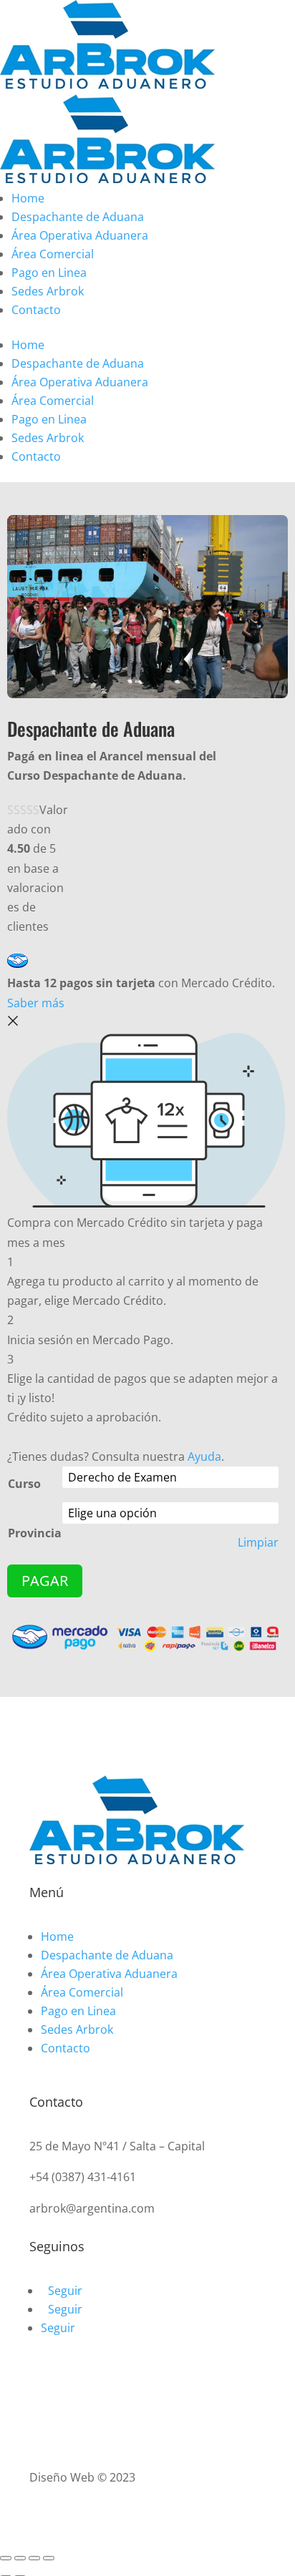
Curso (24, 1484)
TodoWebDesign (183, 2477)
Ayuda (204, 1456)
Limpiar (258, 1543)
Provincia (35, 1533)
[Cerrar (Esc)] (6, 2558)
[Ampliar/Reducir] (49, 2558)
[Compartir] (20, 2558)
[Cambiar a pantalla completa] (34, 2558)
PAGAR (45, 1581)
